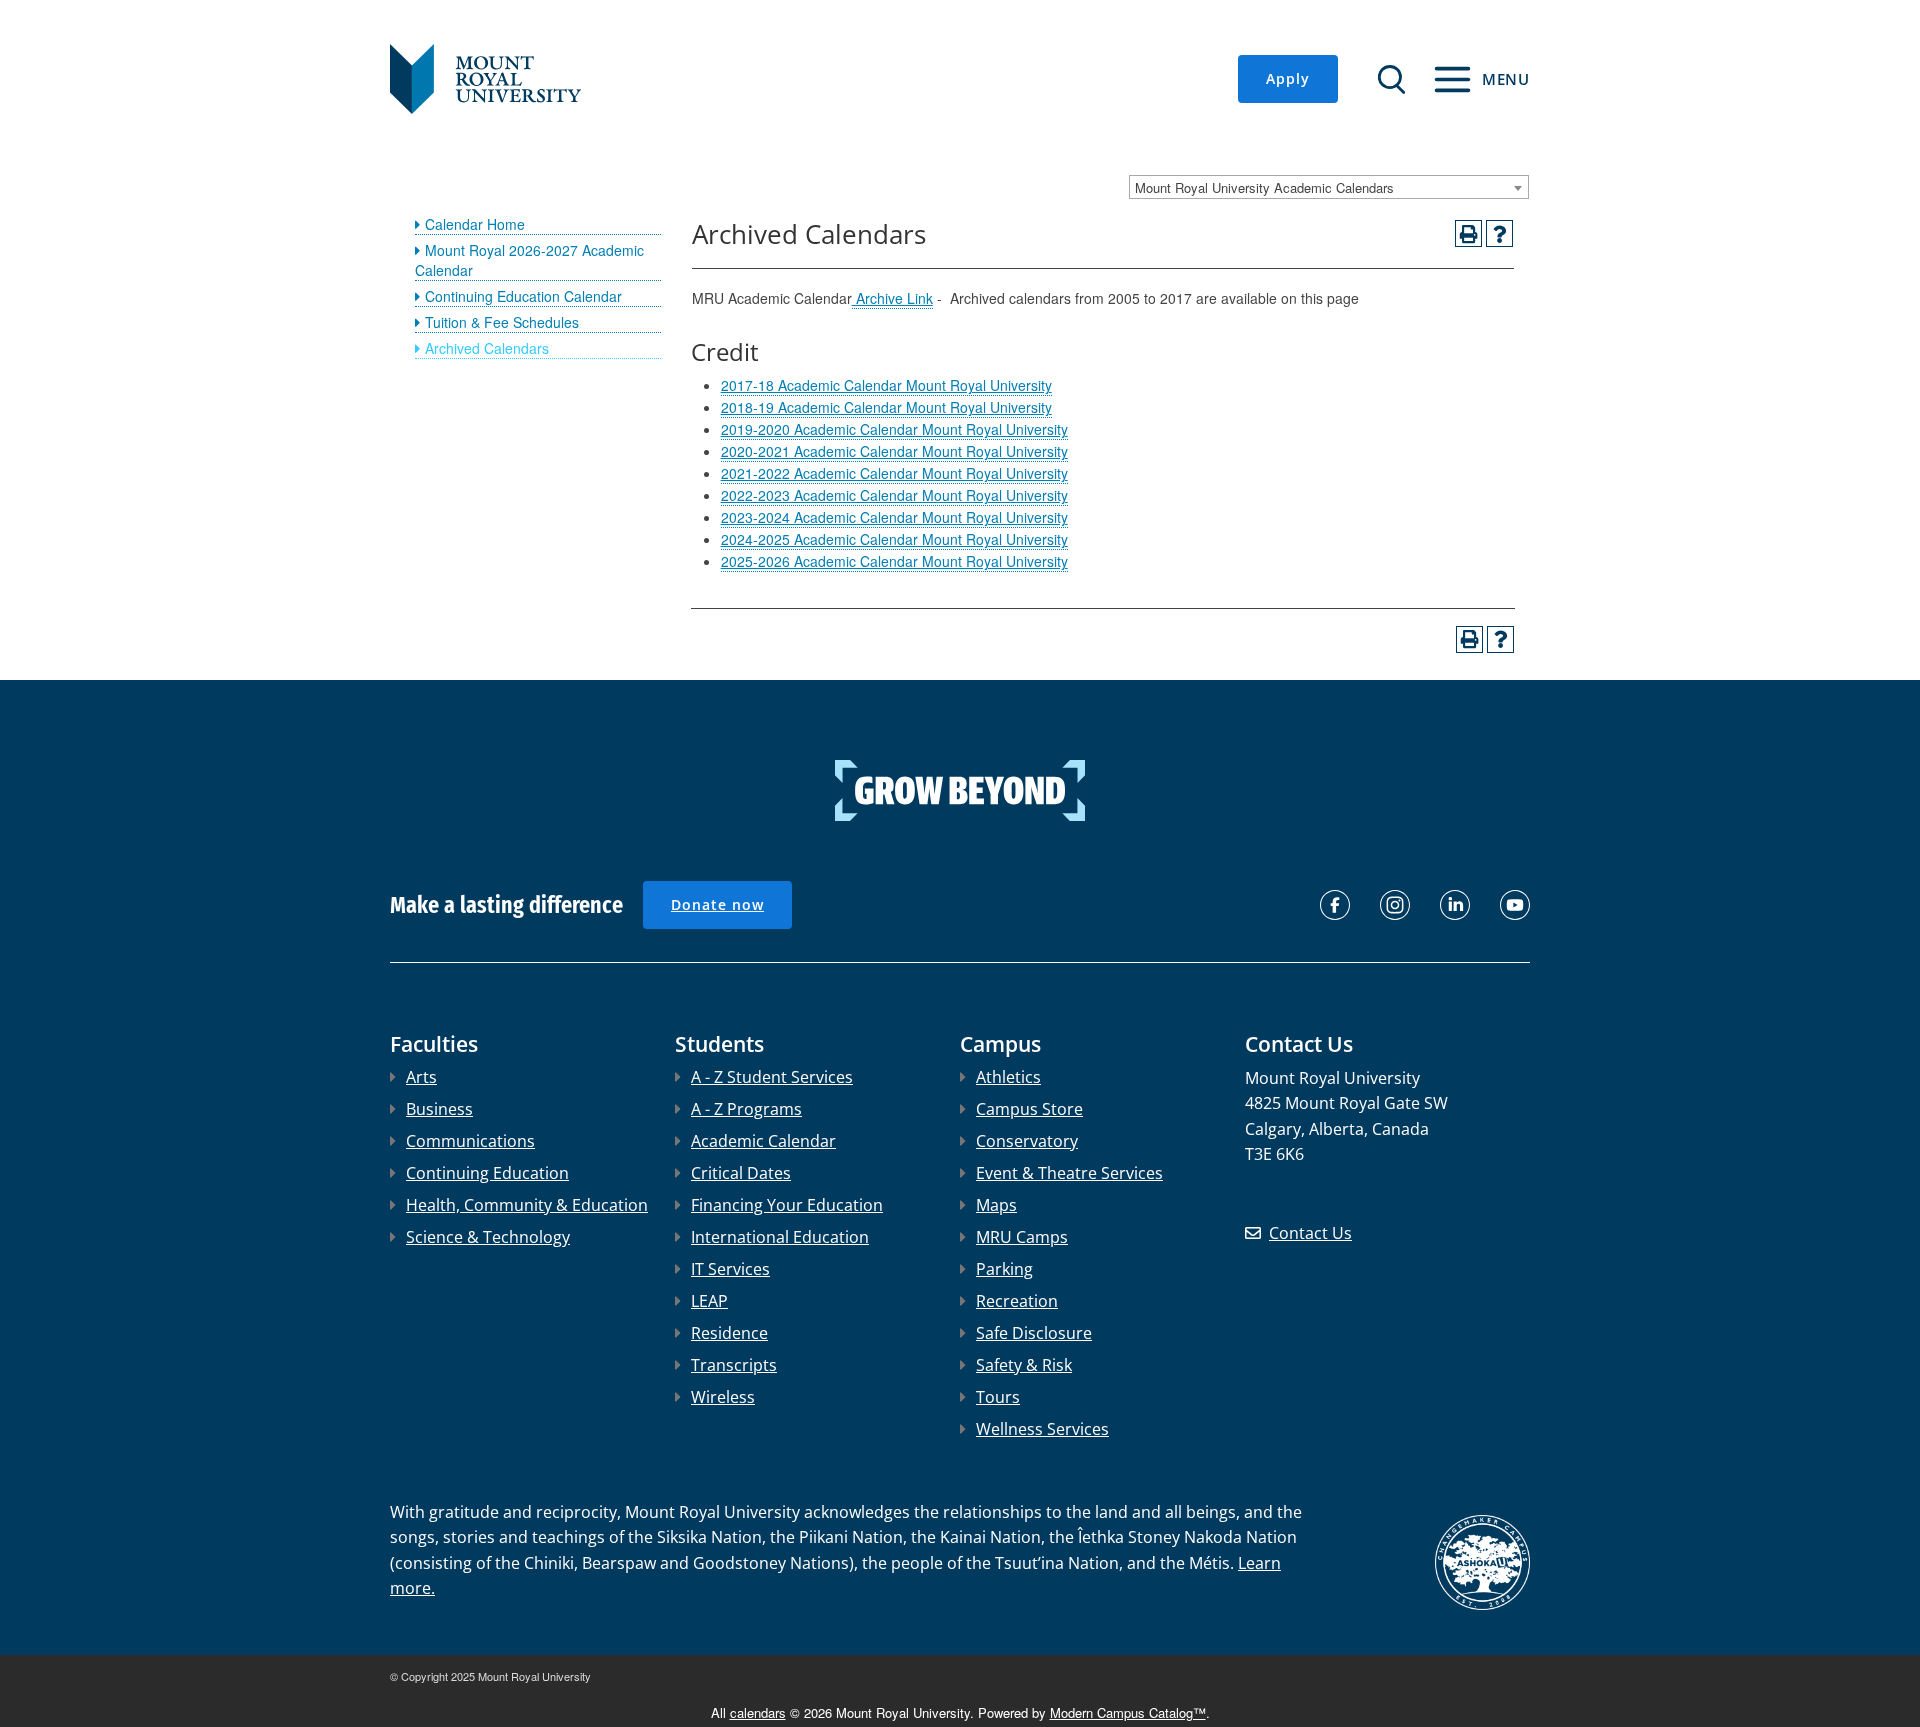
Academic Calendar (763, 1141)
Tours (998, 1397)
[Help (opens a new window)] (1499, 233)
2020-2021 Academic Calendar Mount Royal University (894, 451)
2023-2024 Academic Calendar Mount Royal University (894, 517)
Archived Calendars (487, 348)
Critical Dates (741, 1173)
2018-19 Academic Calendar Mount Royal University (886, 407)
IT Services (730, 1269)
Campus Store (1029, 1109)
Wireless (723, 1397)
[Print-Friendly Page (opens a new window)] (1468, 233)
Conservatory (1027, 1141)
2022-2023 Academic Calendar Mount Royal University (894, 495)
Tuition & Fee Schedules (502, 322)
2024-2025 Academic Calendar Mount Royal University (894, 539)
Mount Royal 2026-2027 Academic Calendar (529, 260)
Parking (1004, 1269)
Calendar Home (475, 224)
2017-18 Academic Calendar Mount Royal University (886, 385)
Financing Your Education (787, 1205)
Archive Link (892, 298)
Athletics (1008, 1077)
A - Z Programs (746, 1109)
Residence (729, 1333)
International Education (780, 1237)
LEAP (709, 1301)
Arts (421, 1077)
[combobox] (1329, 187)
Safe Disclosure (1034, 1333)
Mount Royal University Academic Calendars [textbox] (1264, 187)
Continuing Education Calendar (523, 296)
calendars (758, 1712)
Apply (1288, 78)
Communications (470, 1141)
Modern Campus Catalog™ (1128, 1712)
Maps (996, 1205)
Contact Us (1310, 1233)
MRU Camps (1022, 1237)
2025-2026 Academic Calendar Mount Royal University (894, 561)
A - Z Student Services (772, 1077)
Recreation (1017, 1301)
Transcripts (734, 1365)
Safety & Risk (1024, 1365)
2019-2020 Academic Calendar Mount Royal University (894, 429)
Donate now (717, 904)
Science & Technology (488, 1237)
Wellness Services (1042, 1429)
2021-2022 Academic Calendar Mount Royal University (894, 473)
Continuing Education (487, 1173)
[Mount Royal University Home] (485, 77)
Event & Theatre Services (1069, 1173)
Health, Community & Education (527, 1205)
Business (439, 1109)
